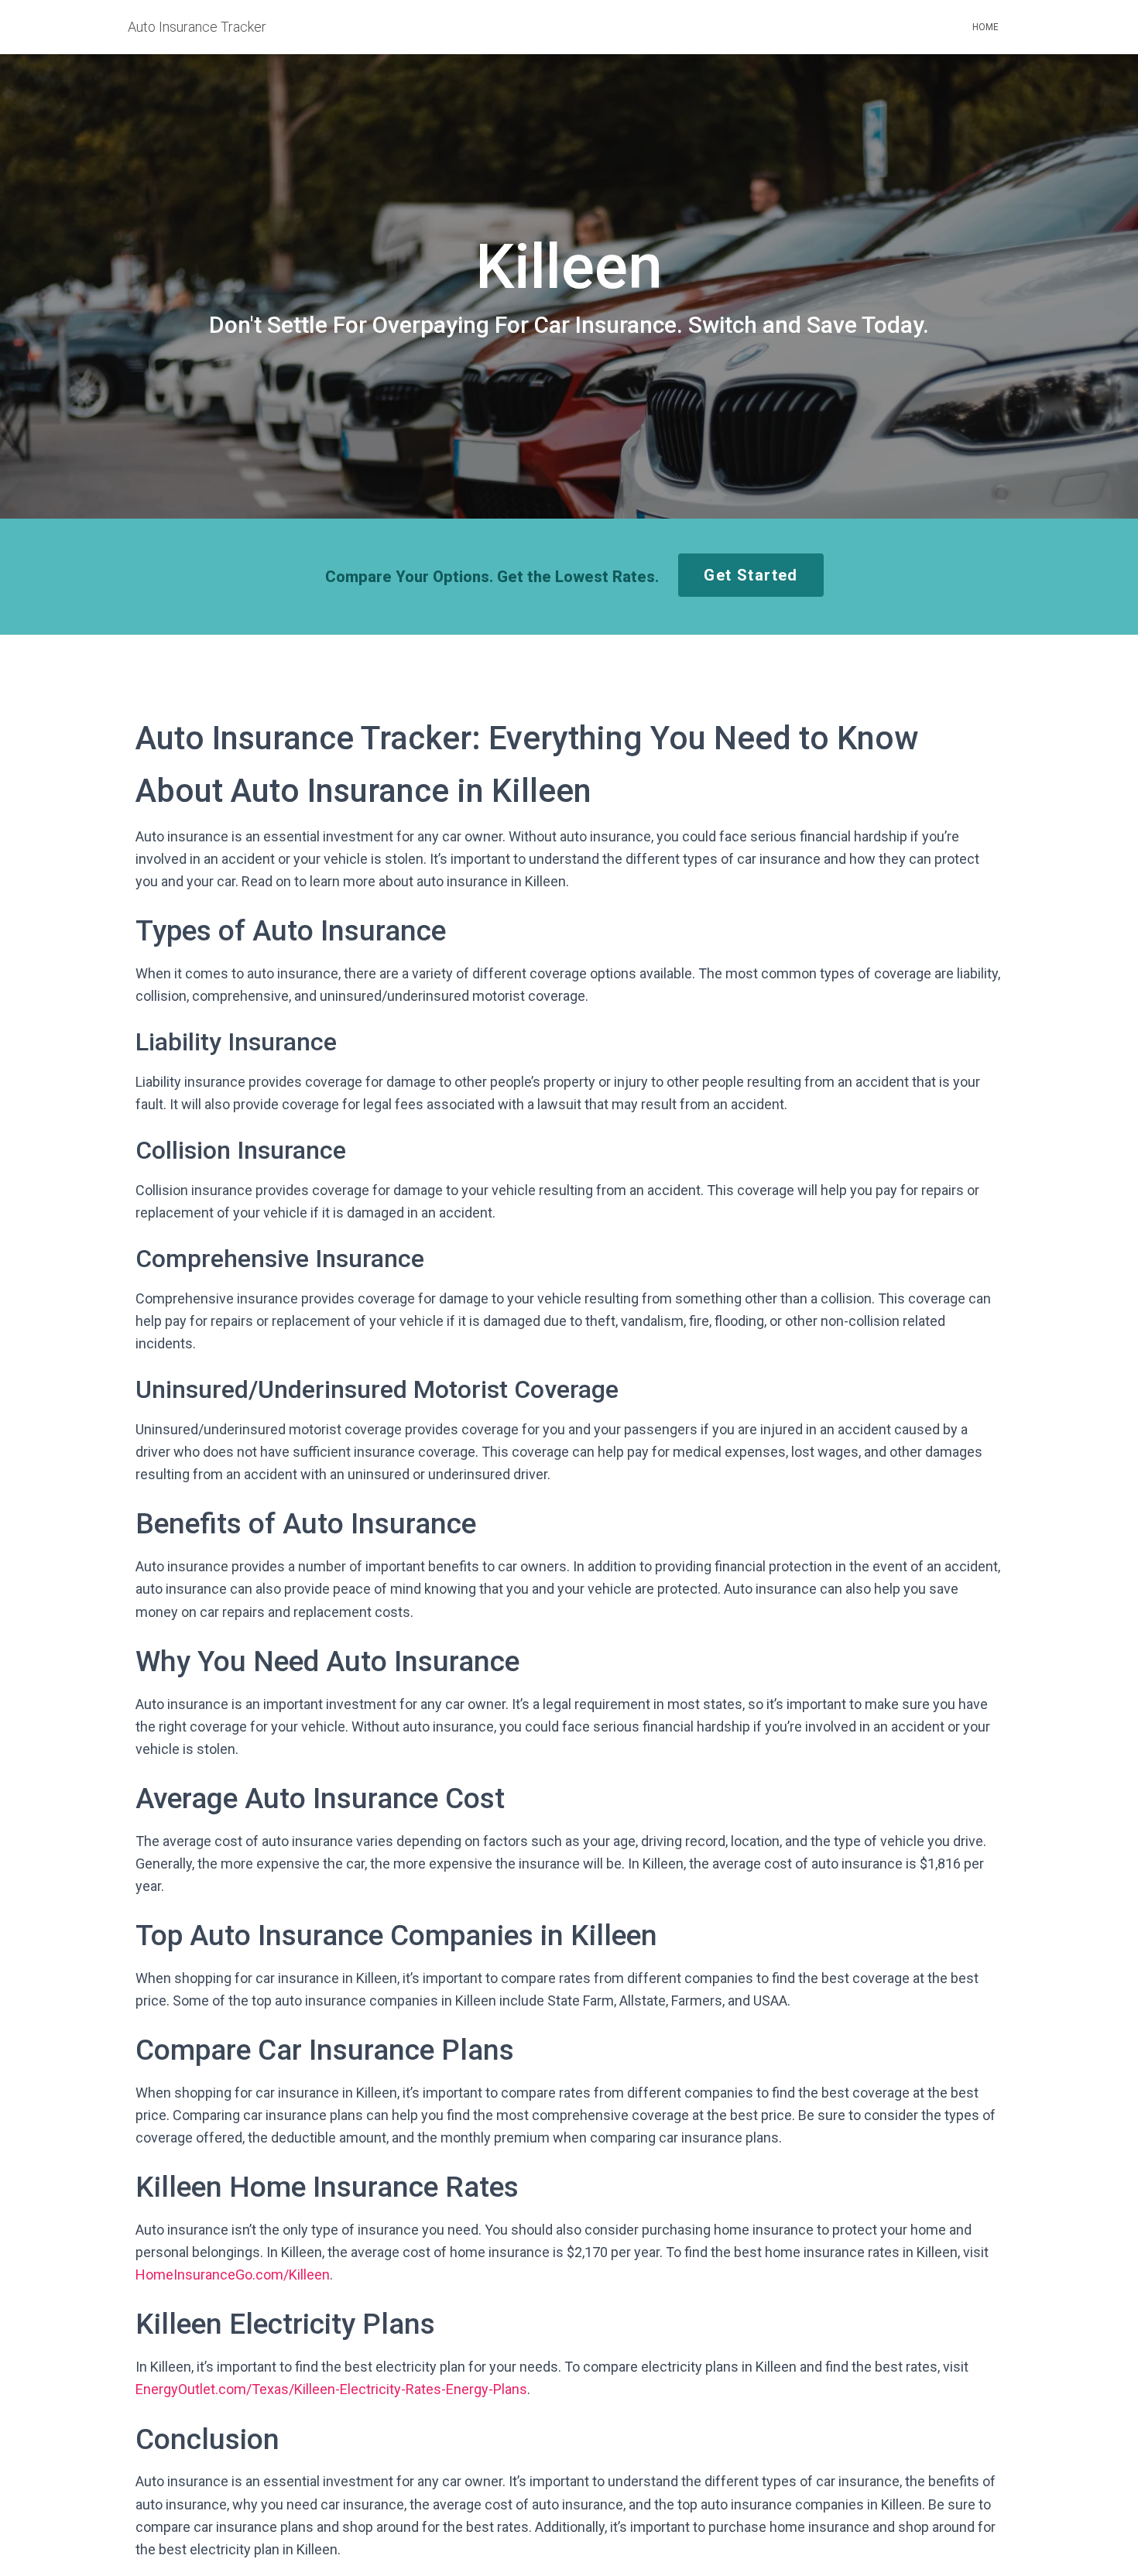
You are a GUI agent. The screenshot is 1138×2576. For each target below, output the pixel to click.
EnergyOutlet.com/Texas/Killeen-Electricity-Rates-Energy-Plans (331, 2389)
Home (985, 27)
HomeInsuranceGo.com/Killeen (233, 2275)
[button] (751, 575)
